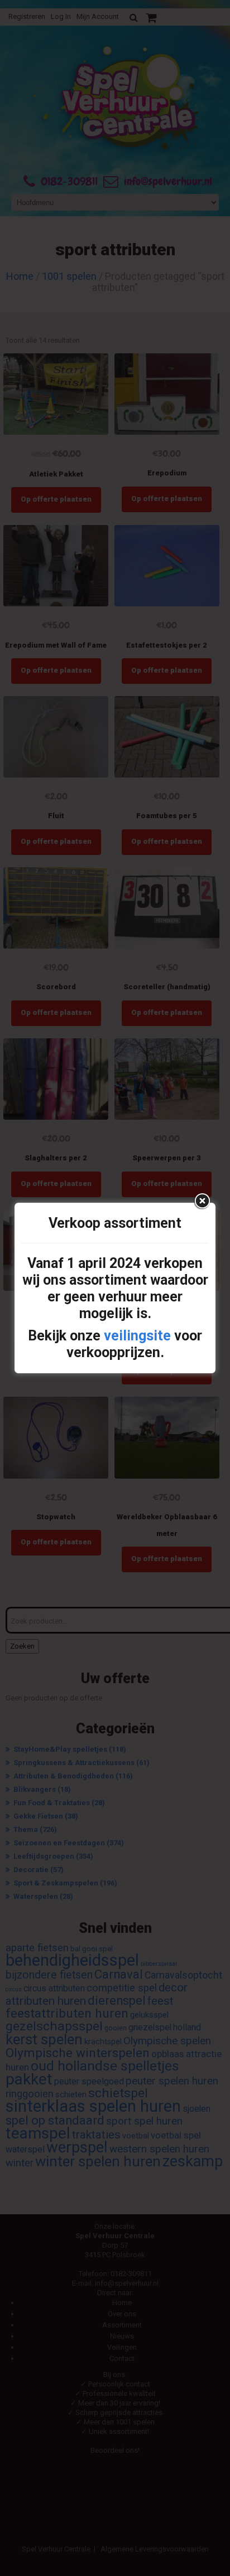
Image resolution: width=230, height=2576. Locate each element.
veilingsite (137, 1336)
